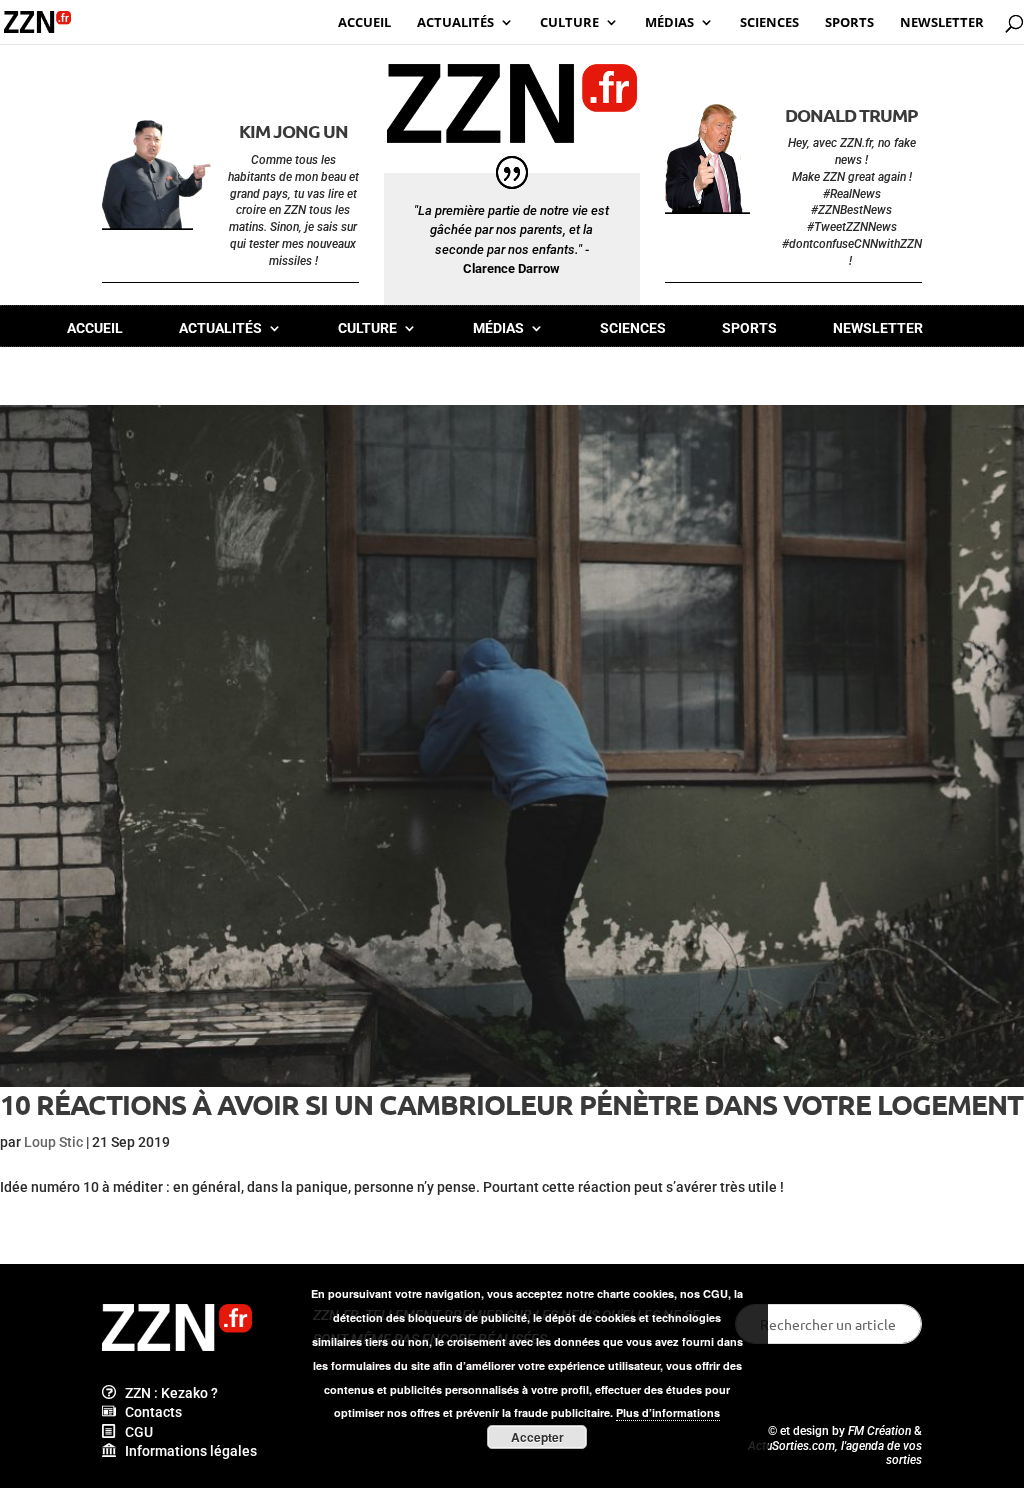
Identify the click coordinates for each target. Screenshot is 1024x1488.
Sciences (633, 328)
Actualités (220, 328)
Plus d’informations (668, 1412)
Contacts (149, 1412)
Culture (367, 328)
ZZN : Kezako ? (167, 1393)
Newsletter (878, 328)
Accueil (95, 328)
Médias (498, 328)
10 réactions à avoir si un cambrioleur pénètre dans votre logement (511, 1103)
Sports (749, 328)
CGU (134, 1432)
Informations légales (186, 1451)
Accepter (537, 1437)
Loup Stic (53, 1142)
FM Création (879, 1431)
